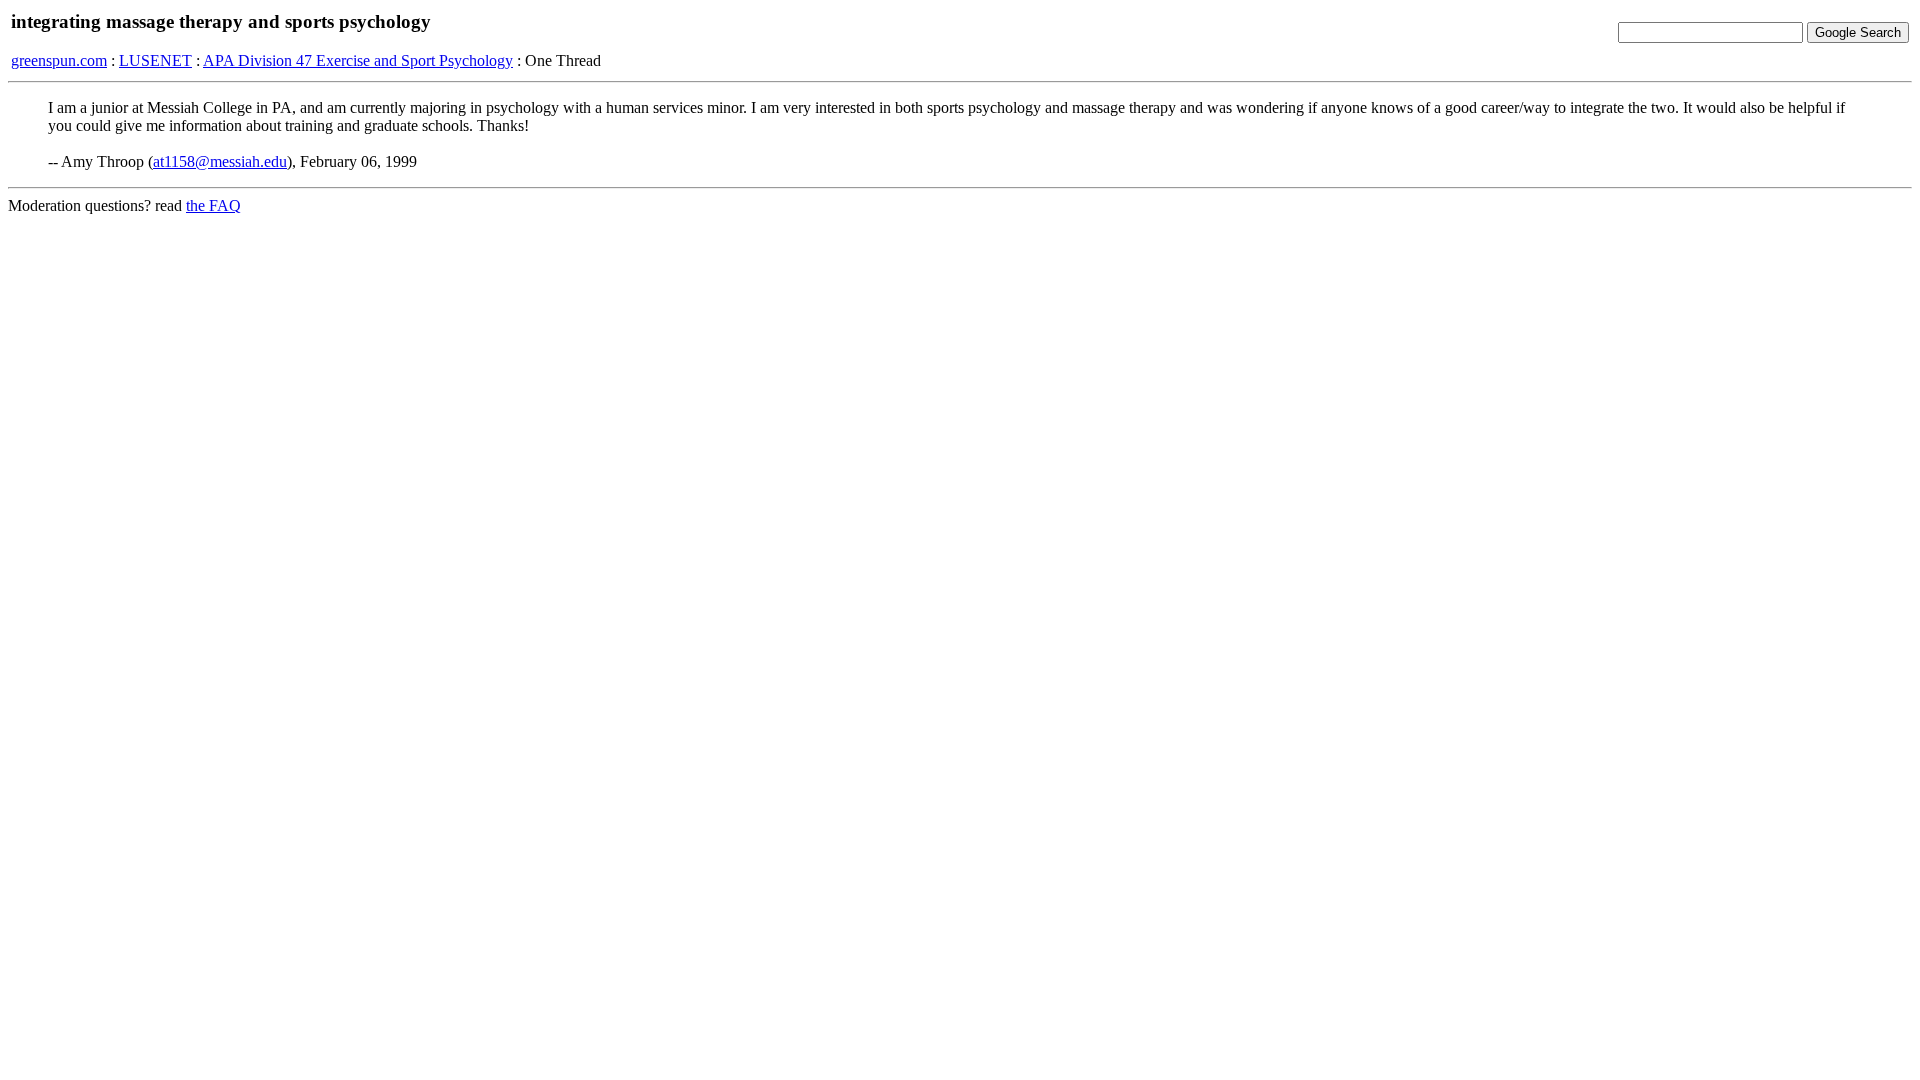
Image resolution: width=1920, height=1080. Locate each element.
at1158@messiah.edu (220, 161)
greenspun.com (59, 60)
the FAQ (213, 205)
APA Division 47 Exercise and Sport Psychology (358, 60)
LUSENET (155, 60)
